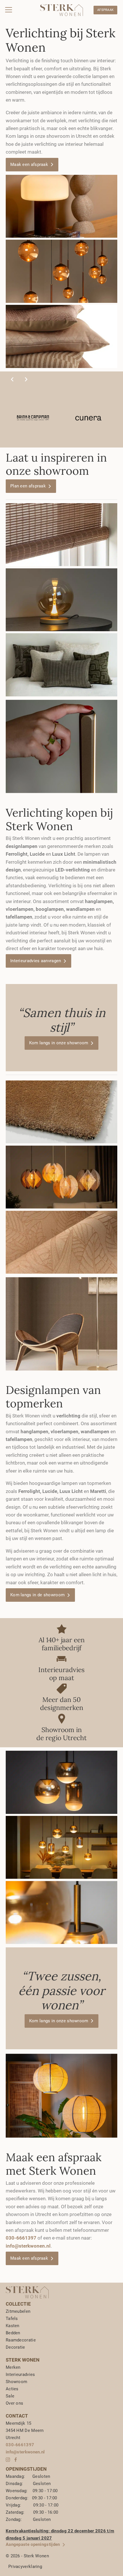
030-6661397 (20, 2445)
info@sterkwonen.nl (28, 2246)
